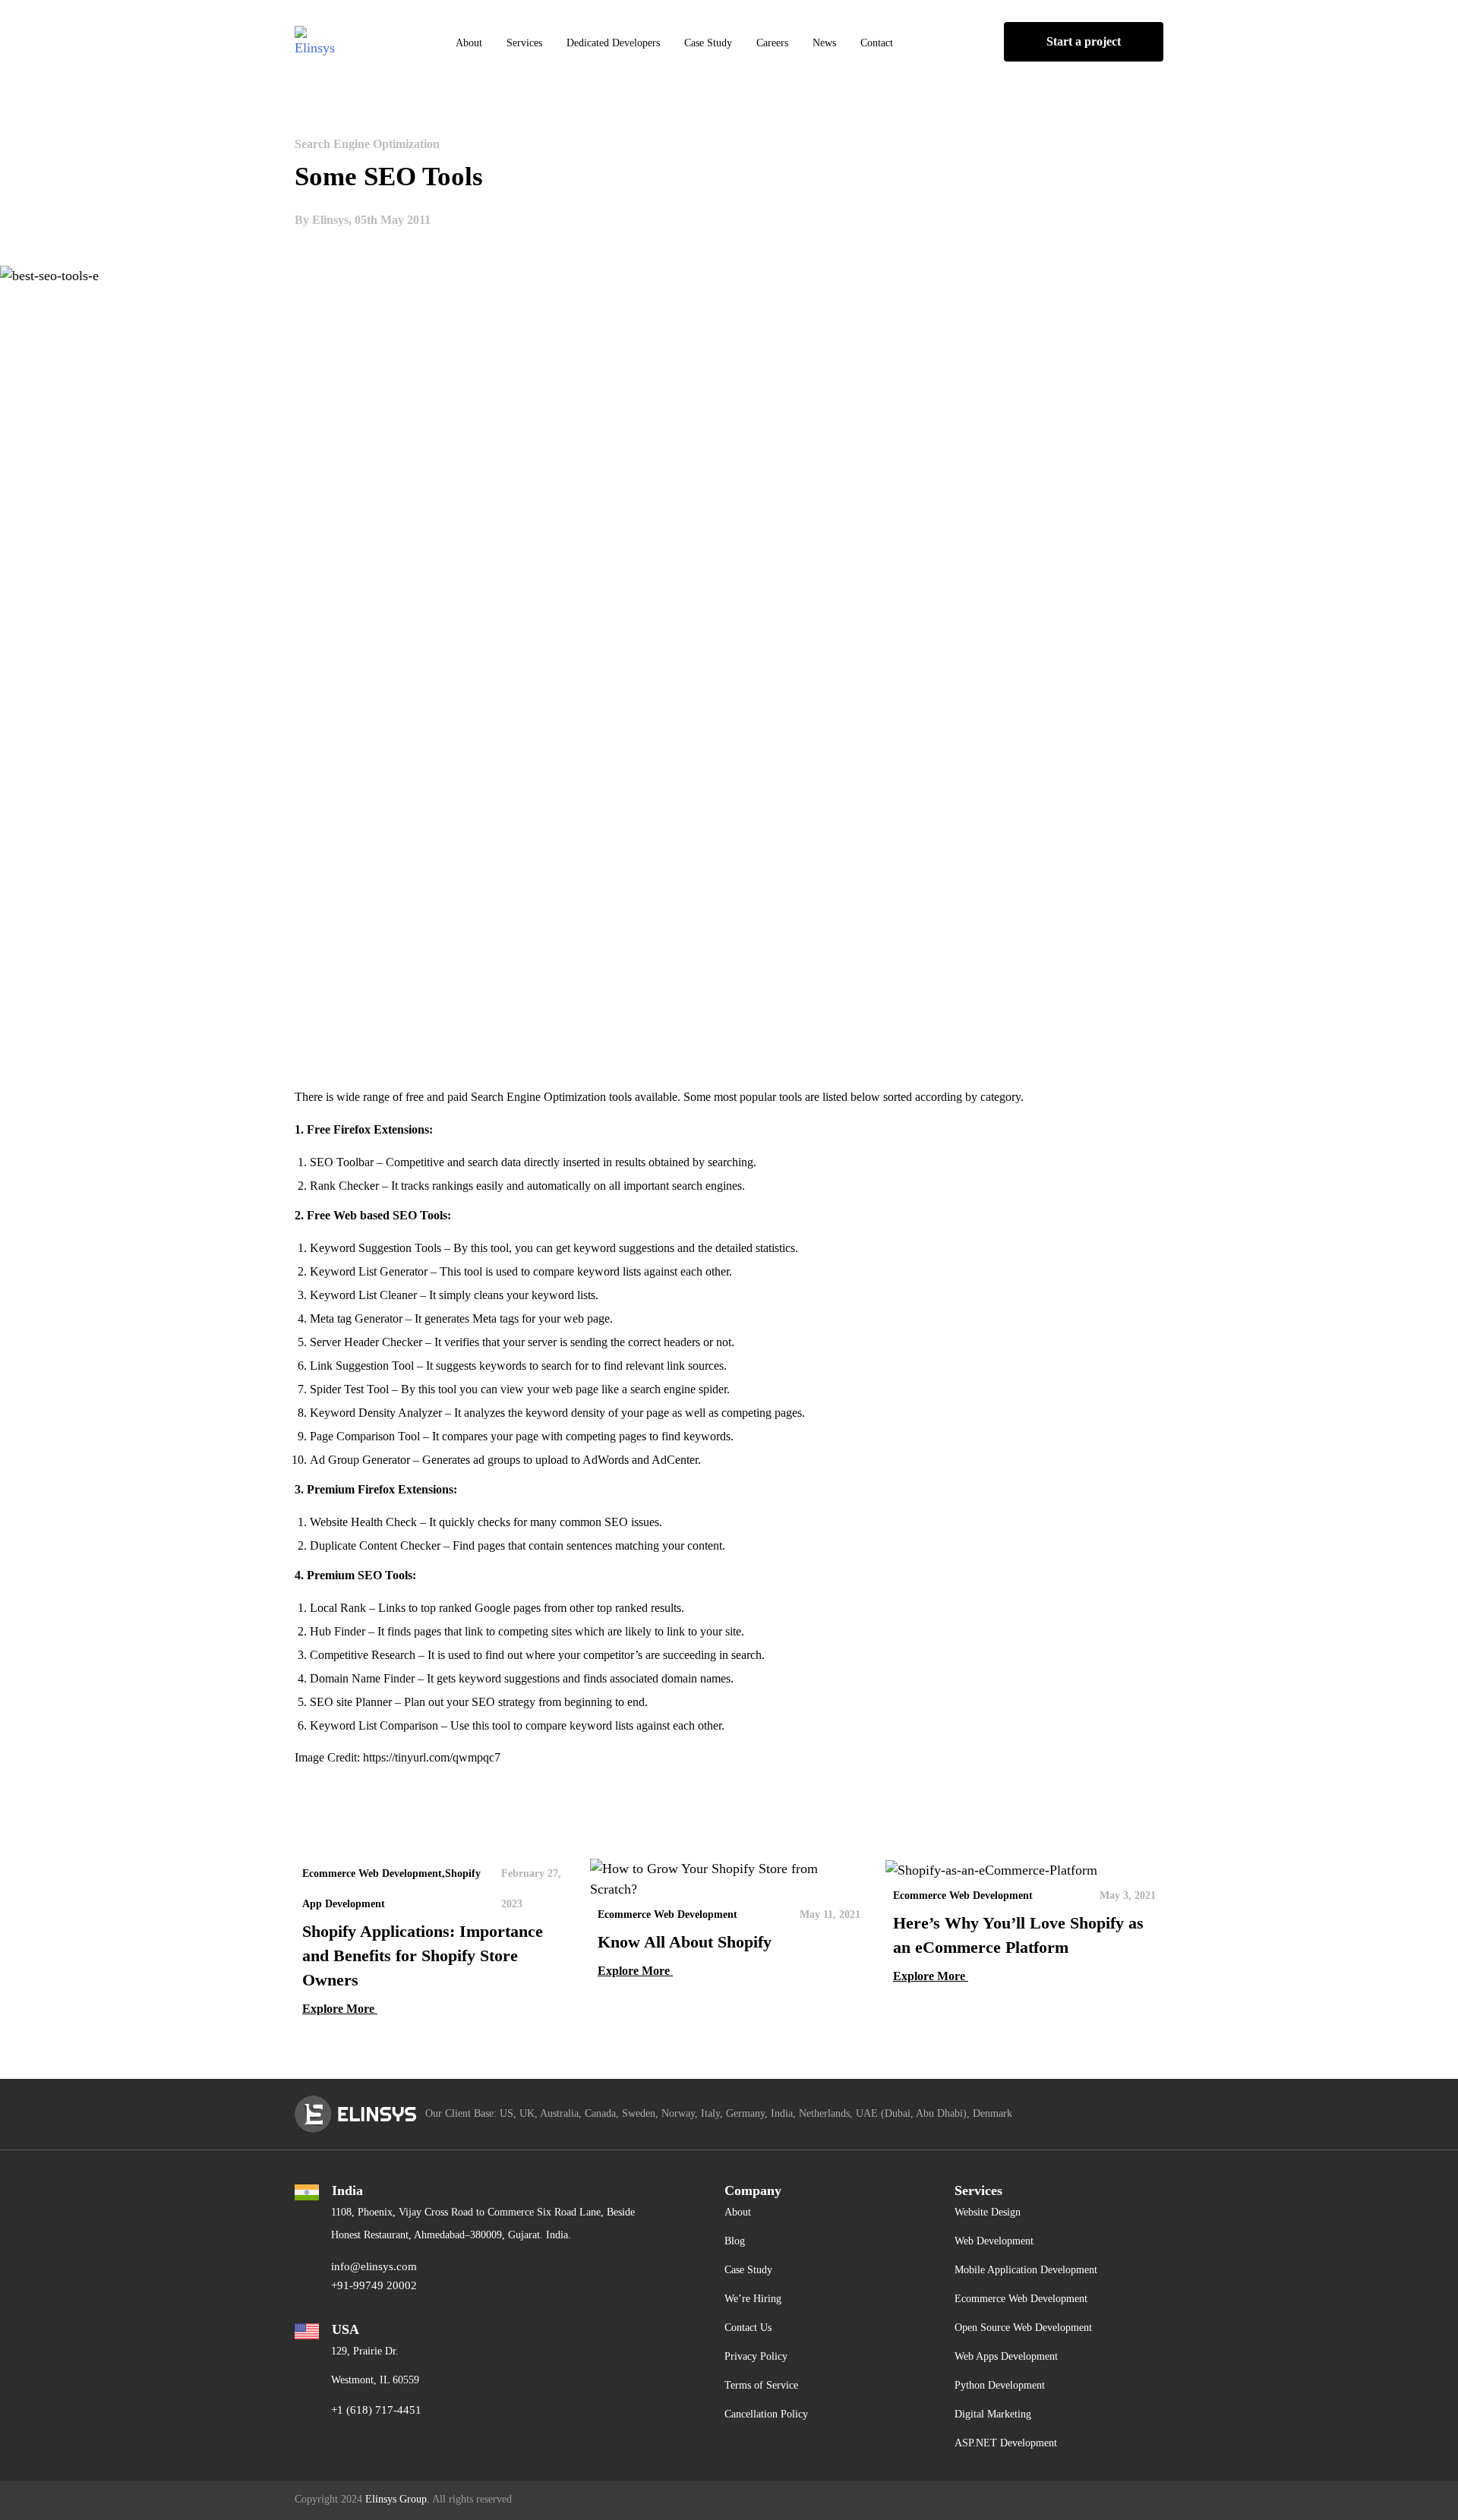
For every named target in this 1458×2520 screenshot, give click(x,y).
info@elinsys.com (374, 2266)
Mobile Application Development (1026, 2270)
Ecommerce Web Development (1021, 2299)
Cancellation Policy (766, 2414)
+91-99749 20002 (374, 2285)
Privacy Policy (756, 2356)
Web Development (994, 2241)
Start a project (1084, 41)
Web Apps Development (1006, 2356)
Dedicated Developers (613, 43)
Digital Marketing (993, 2414)
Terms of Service (761, 2385)
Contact (877, 43)
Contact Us (748, 2328)
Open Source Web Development (1023, 2328)
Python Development (1000, 2385)
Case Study (708, 43)
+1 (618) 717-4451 (376, 2410)
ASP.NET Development (1006, 2443)
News (824, 43)
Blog (735, 2241)
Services (524, 43)
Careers (772, 43)
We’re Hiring (753, 2299)
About (469, 43)
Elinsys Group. (398, 2499)
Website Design (988, 2212)
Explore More (340, 2009)
